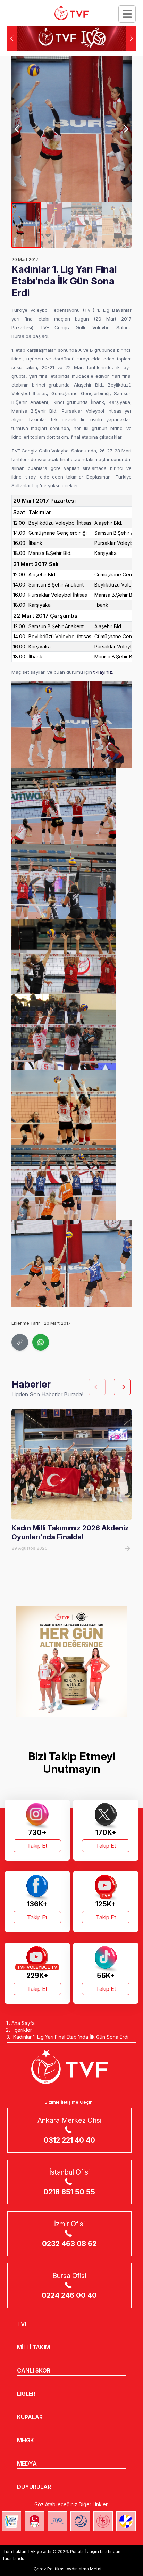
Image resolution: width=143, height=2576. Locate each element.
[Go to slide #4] (117, 225)
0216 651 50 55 (69, 2192)
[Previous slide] (18, 129)
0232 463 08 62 (69, 2244)
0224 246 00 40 (69, 2295)
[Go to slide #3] (87, 225)
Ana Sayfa (23, 2023)
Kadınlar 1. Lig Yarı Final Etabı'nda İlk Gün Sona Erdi (71, 2037)
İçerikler (23, 2030)
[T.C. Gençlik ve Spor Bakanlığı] (103, 2521)
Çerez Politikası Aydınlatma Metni (68, 2569)
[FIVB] (57, 2521)
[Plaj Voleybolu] (11, 2521)
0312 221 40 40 (69, 2140)
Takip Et (37, 1846)
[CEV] (126, 2521)
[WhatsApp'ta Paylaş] (41, 1342)
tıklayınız (103, 672)
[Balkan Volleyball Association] (80, 2521)
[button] (131, 38)
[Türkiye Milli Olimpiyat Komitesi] (34, 2521)
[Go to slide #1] (27, 225)
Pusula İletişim (85, 2552)
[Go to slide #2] (56, 225)
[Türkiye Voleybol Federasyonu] (71, 13)
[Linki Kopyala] (20, 1342)
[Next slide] (126, 129)
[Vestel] (71, 1662)
